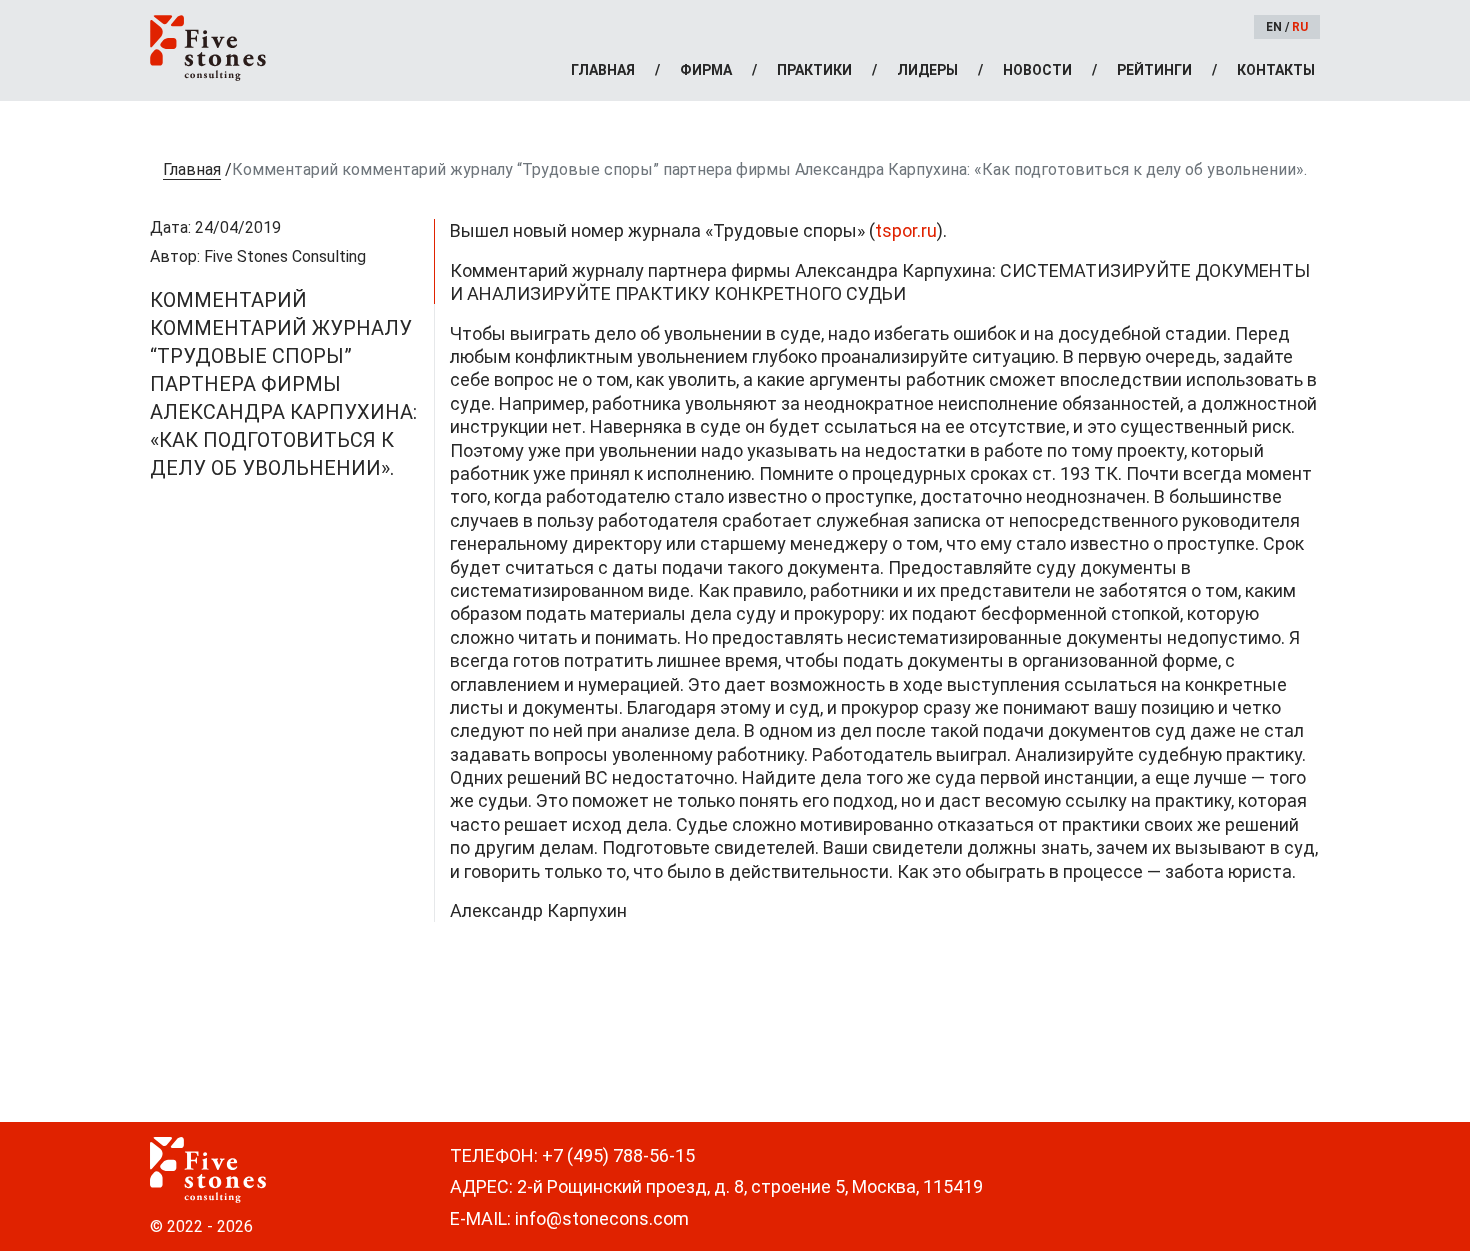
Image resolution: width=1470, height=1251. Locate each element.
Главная (603, 70)
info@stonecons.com (602, 1218)
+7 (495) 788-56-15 (618, 1155)
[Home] (208, 48)
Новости (1037, 70)
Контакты (1276, 70)
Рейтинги (1154, 70)
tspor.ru (906, 230)
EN (1274, 27)
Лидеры (927, 70)
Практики (814, 70)
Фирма (706, 70)
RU (1300, 27)
